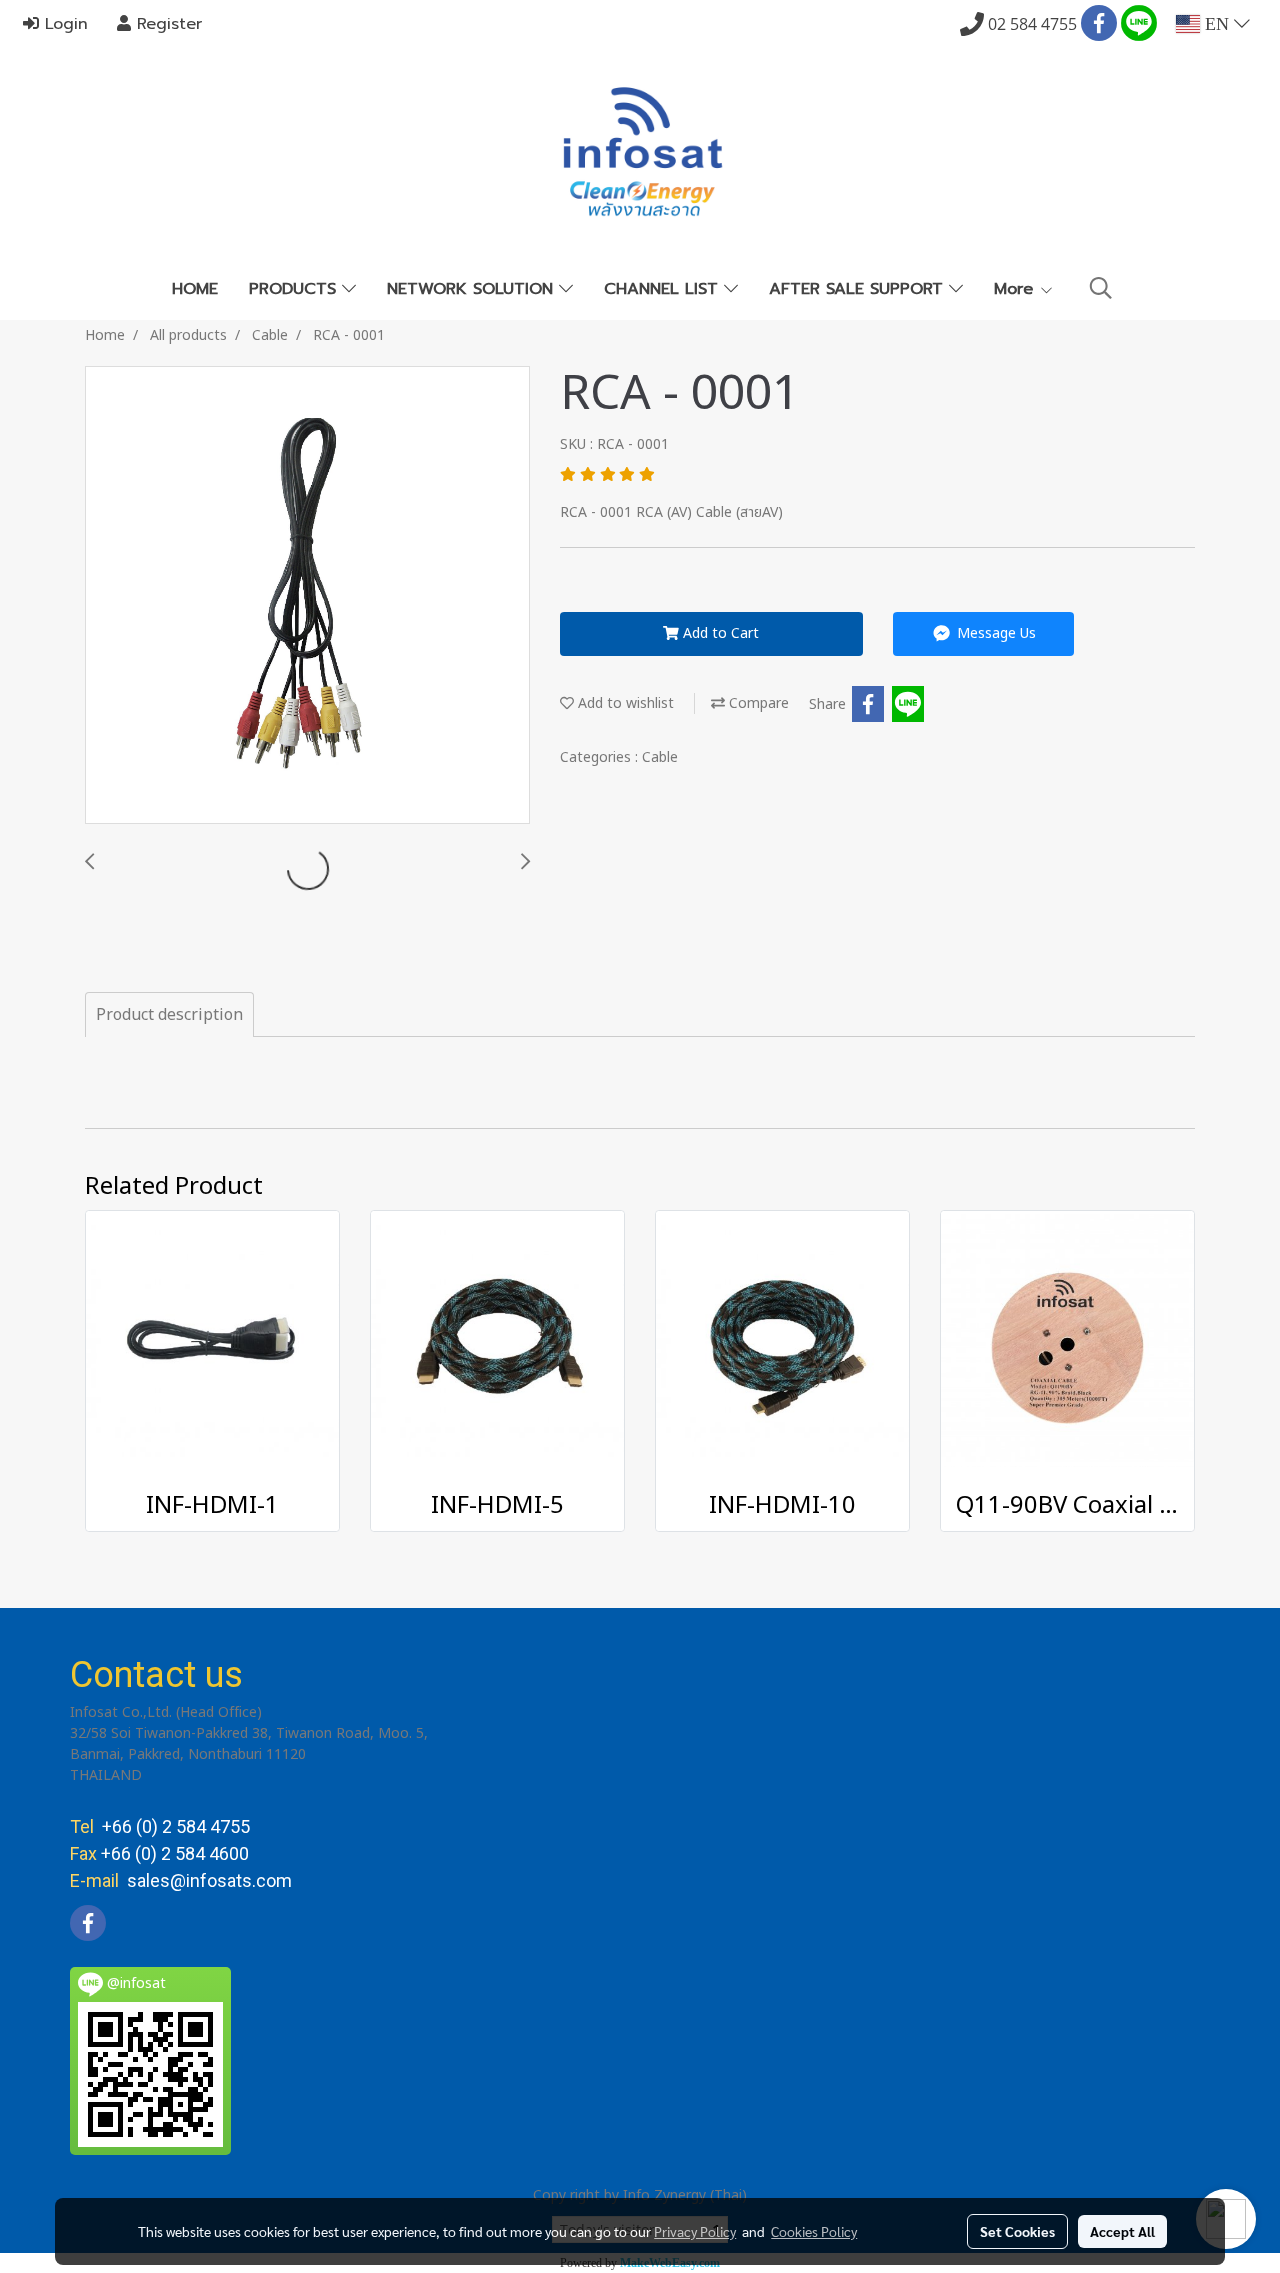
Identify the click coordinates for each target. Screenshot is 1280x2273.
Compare (757, 703)
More (1016, 289)
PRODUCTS (295, 289)
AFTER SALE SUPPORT (859, 289)
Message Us (994, 633)
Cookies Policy (814, 2231)
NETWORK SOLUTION (473, 289)
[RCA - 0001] (307, 596)
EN (1217, 24)
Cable (660, 757)
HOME (195, 289)
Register (166, 24)
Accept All (1122, 2231)
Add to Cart (719, 633)
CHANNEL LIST (664, 289)
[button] (1101, 288)
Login (63, 24)
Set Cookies (1017, 2231)
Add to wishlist (624, 703)
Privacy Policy (695, 2231)
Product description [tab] (169, 1015)
